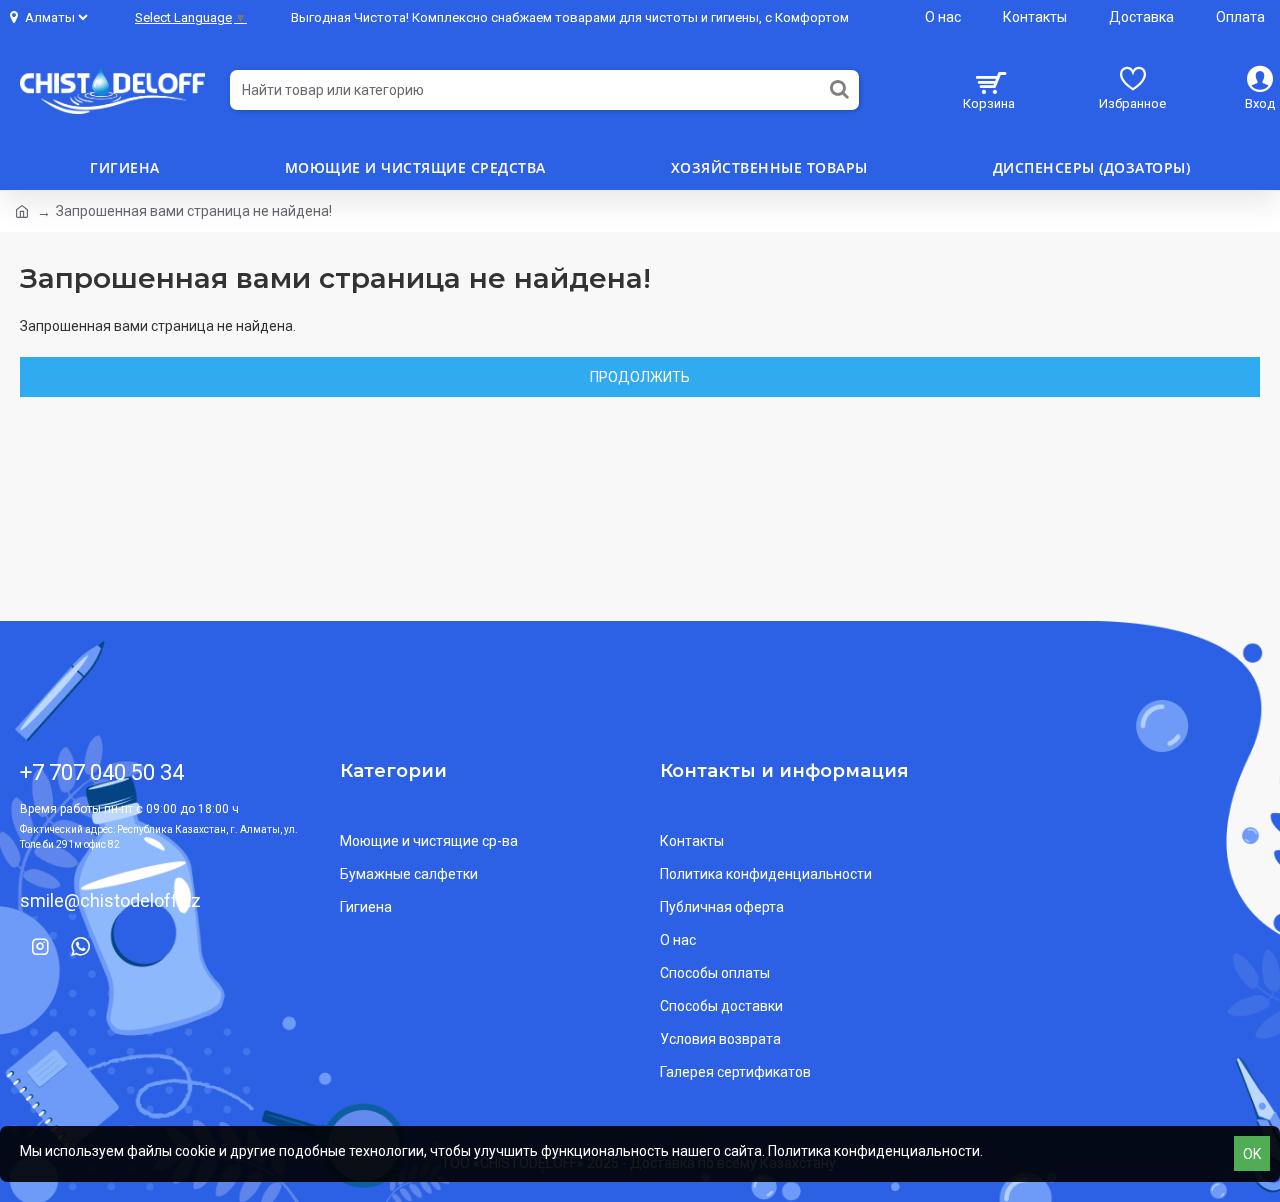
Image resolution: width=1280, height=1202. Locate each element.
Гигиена (125, 167)
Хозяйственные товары (769, 167)
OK (1252, 1154)
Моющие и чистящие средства (415, 167)
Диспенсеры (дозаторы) (1092, 167)
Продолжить (640, 377)
